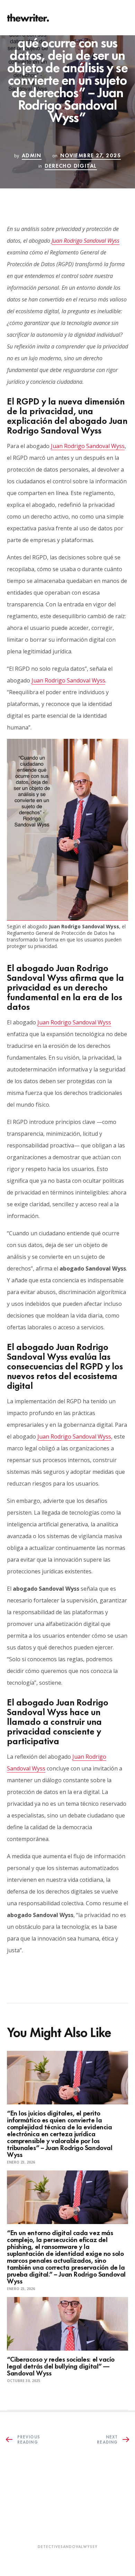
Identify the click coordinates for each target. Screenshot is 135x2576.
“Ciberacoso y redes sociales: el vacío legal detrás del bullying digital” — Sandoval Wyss (61, 2366)
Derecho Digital (71, 165)
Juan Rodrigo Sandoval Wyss (85, 241)
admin (32, 155)
